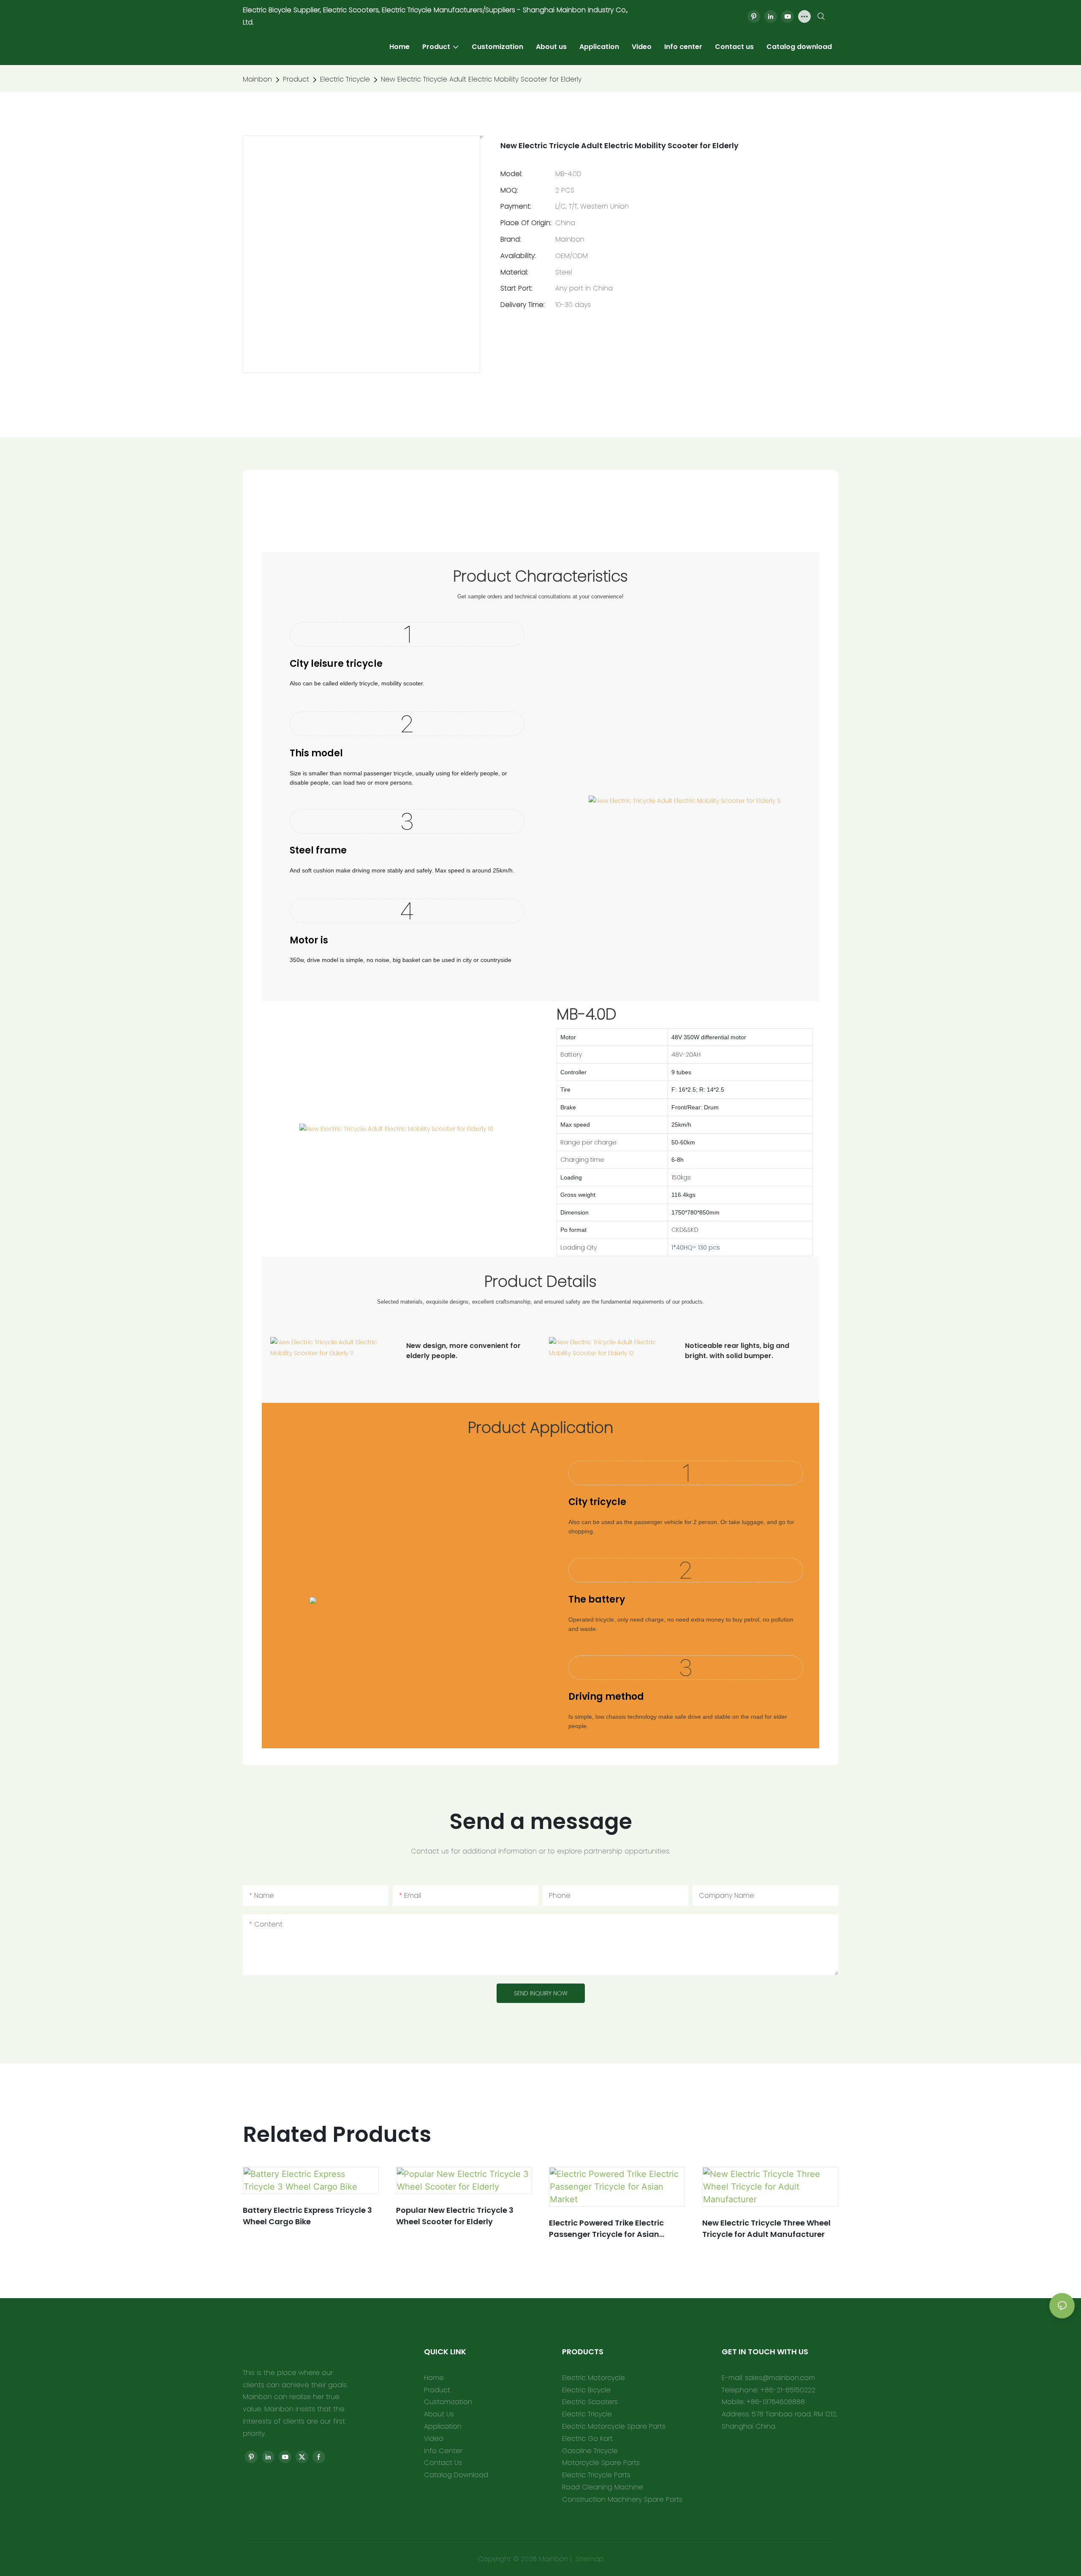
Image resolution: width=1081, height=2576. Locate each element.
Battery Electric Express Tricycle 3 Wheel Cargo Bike (307, 2216)
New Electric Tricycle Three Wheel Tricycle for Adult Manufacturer (766, 2228)
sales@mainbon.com (780, 2378)
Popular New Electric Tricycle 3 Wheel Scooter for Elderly (455, 2216)
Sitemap (588, 2559)
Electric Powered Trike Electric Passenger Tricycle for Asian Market (606, 2229)
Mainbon (257, 79)
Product (296, 79)
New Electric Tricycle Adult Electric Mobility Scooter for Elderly (481, 79)
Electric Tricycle (345, 79)
